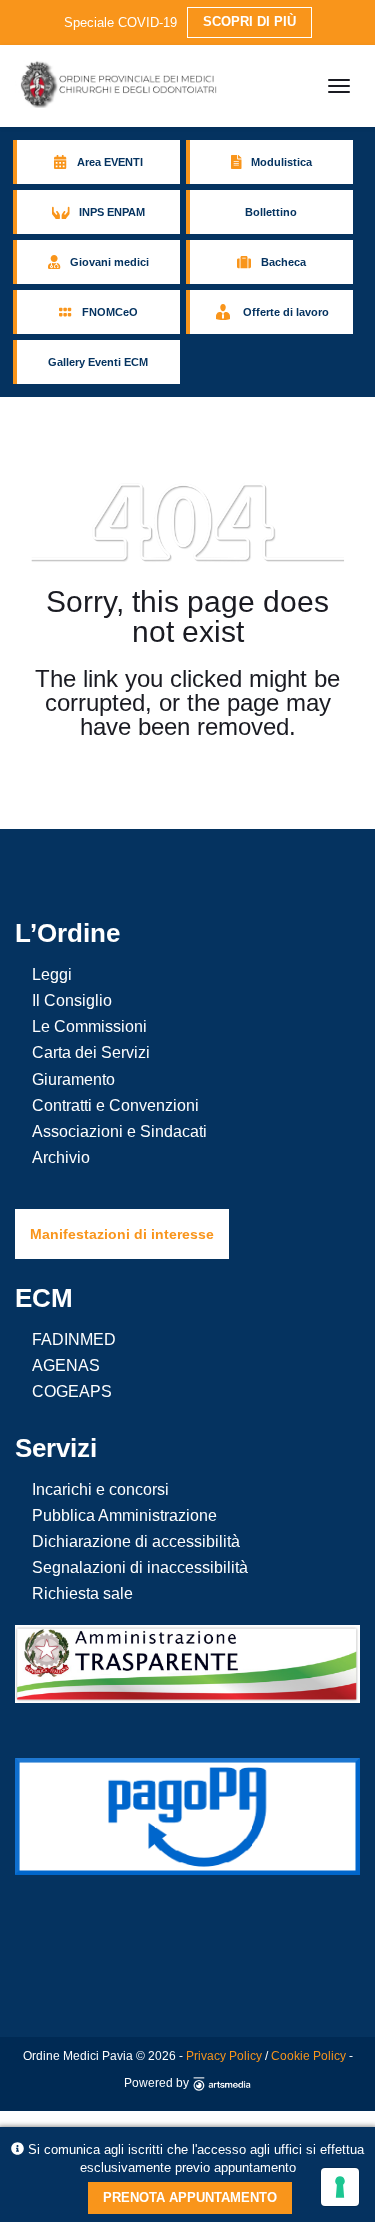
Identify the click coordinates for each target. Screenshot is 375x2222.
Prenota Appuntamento (190, 2197)
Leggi (52, 974)
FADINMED (74, 1339)
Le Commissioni (89, 1026)
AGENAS (66, 1365)
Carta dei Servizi (91, 1052)
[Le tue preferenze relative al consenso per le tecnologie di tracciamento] (340, 2187)
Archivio (61, 1157)
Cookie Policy (308, 2056)
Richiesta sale (82, 1593)
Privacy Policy (224, 2056)
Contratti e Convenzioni (115, 1105)
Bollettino (271, 212)
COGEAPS (72, 1391)
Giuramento (73, 1079)
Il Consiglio (72, 1000)
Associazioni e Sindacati (119, 1131)
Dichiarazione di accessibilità (136, 1541)
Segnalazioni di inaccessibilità (140, 1567)
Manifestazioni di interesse (122, 1234)
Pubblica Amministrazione (124, 1515)
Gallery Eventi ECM (98, 362)
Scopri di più (249, 21)
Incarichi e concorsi (100, 1489)
